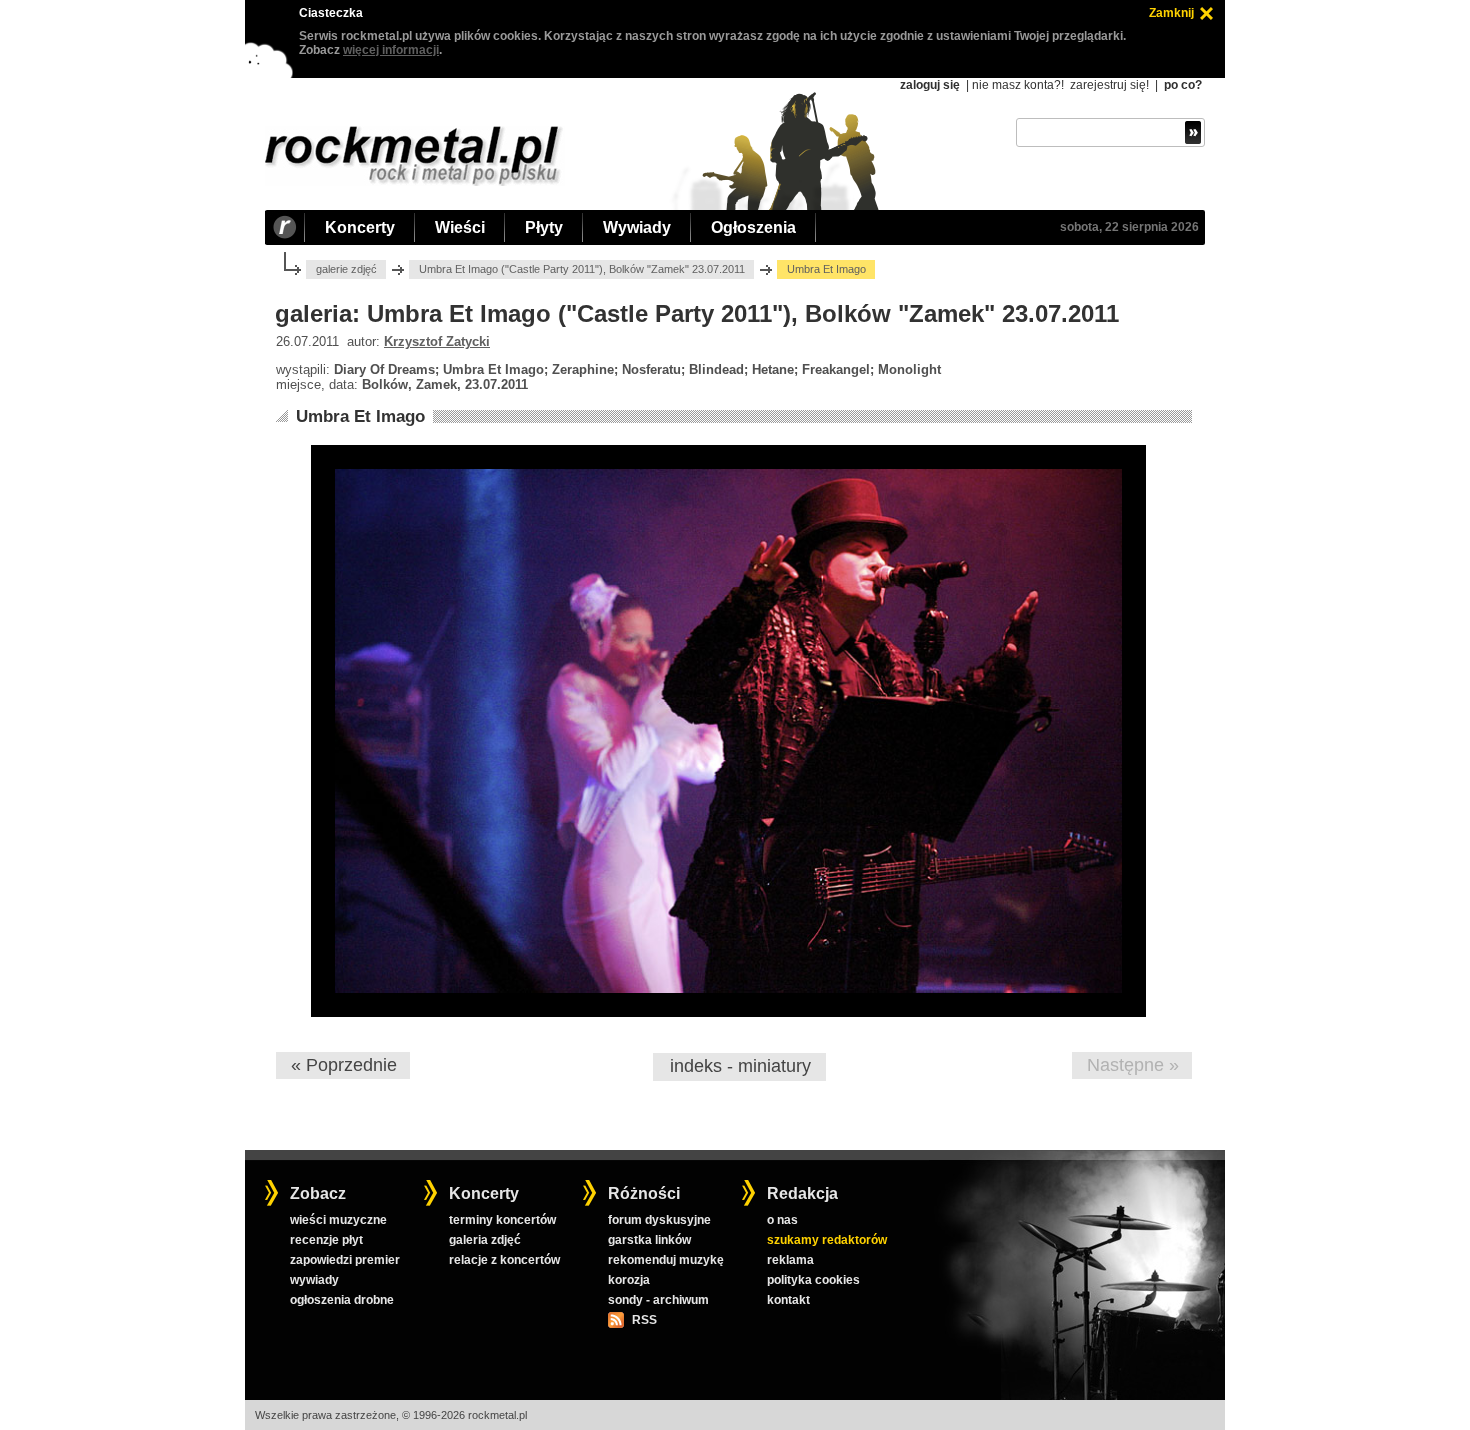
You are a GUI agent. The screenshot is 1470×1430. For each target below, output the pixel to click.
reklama (790, 1260)
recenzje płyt (326, 1240)
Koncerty (360, 227)
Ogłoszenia (753, 227)
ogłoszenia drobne (342, 1300)
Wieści (460, 227)
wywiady (314, 1280)
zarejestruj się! (1109, 85)
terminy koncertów (502, 1220)
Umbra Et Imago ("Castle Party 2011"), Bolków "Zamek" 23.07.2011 (582, 269)
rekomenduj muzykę (666, 1260)
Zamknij (1171, 13)
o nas (782, 1220)
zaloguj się (930, 85)
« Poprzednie (344, 1065)
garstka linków (649, 1240)
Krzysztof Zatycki (437, 341)
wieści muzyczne (338, 1220)
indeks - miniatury (740, 1066)
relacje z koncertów (504, 1260)
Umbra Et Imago (360, 416)
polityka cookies (813, 1280)
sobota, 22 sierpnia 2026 (1129, 227)
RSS (644, 1320)
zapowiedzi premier (345, 1260)
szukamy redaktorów (827, 1240)
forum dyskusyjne (659, 1220)
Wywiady (637, 227)
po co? (1183, 85)
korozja (629, 1280)
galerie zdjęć (346, 269)
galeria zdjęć (485, 1240)
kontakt (788, 1300)
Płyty (544, 227)
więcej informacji (391, 50)
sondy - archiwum (658, 1300)
